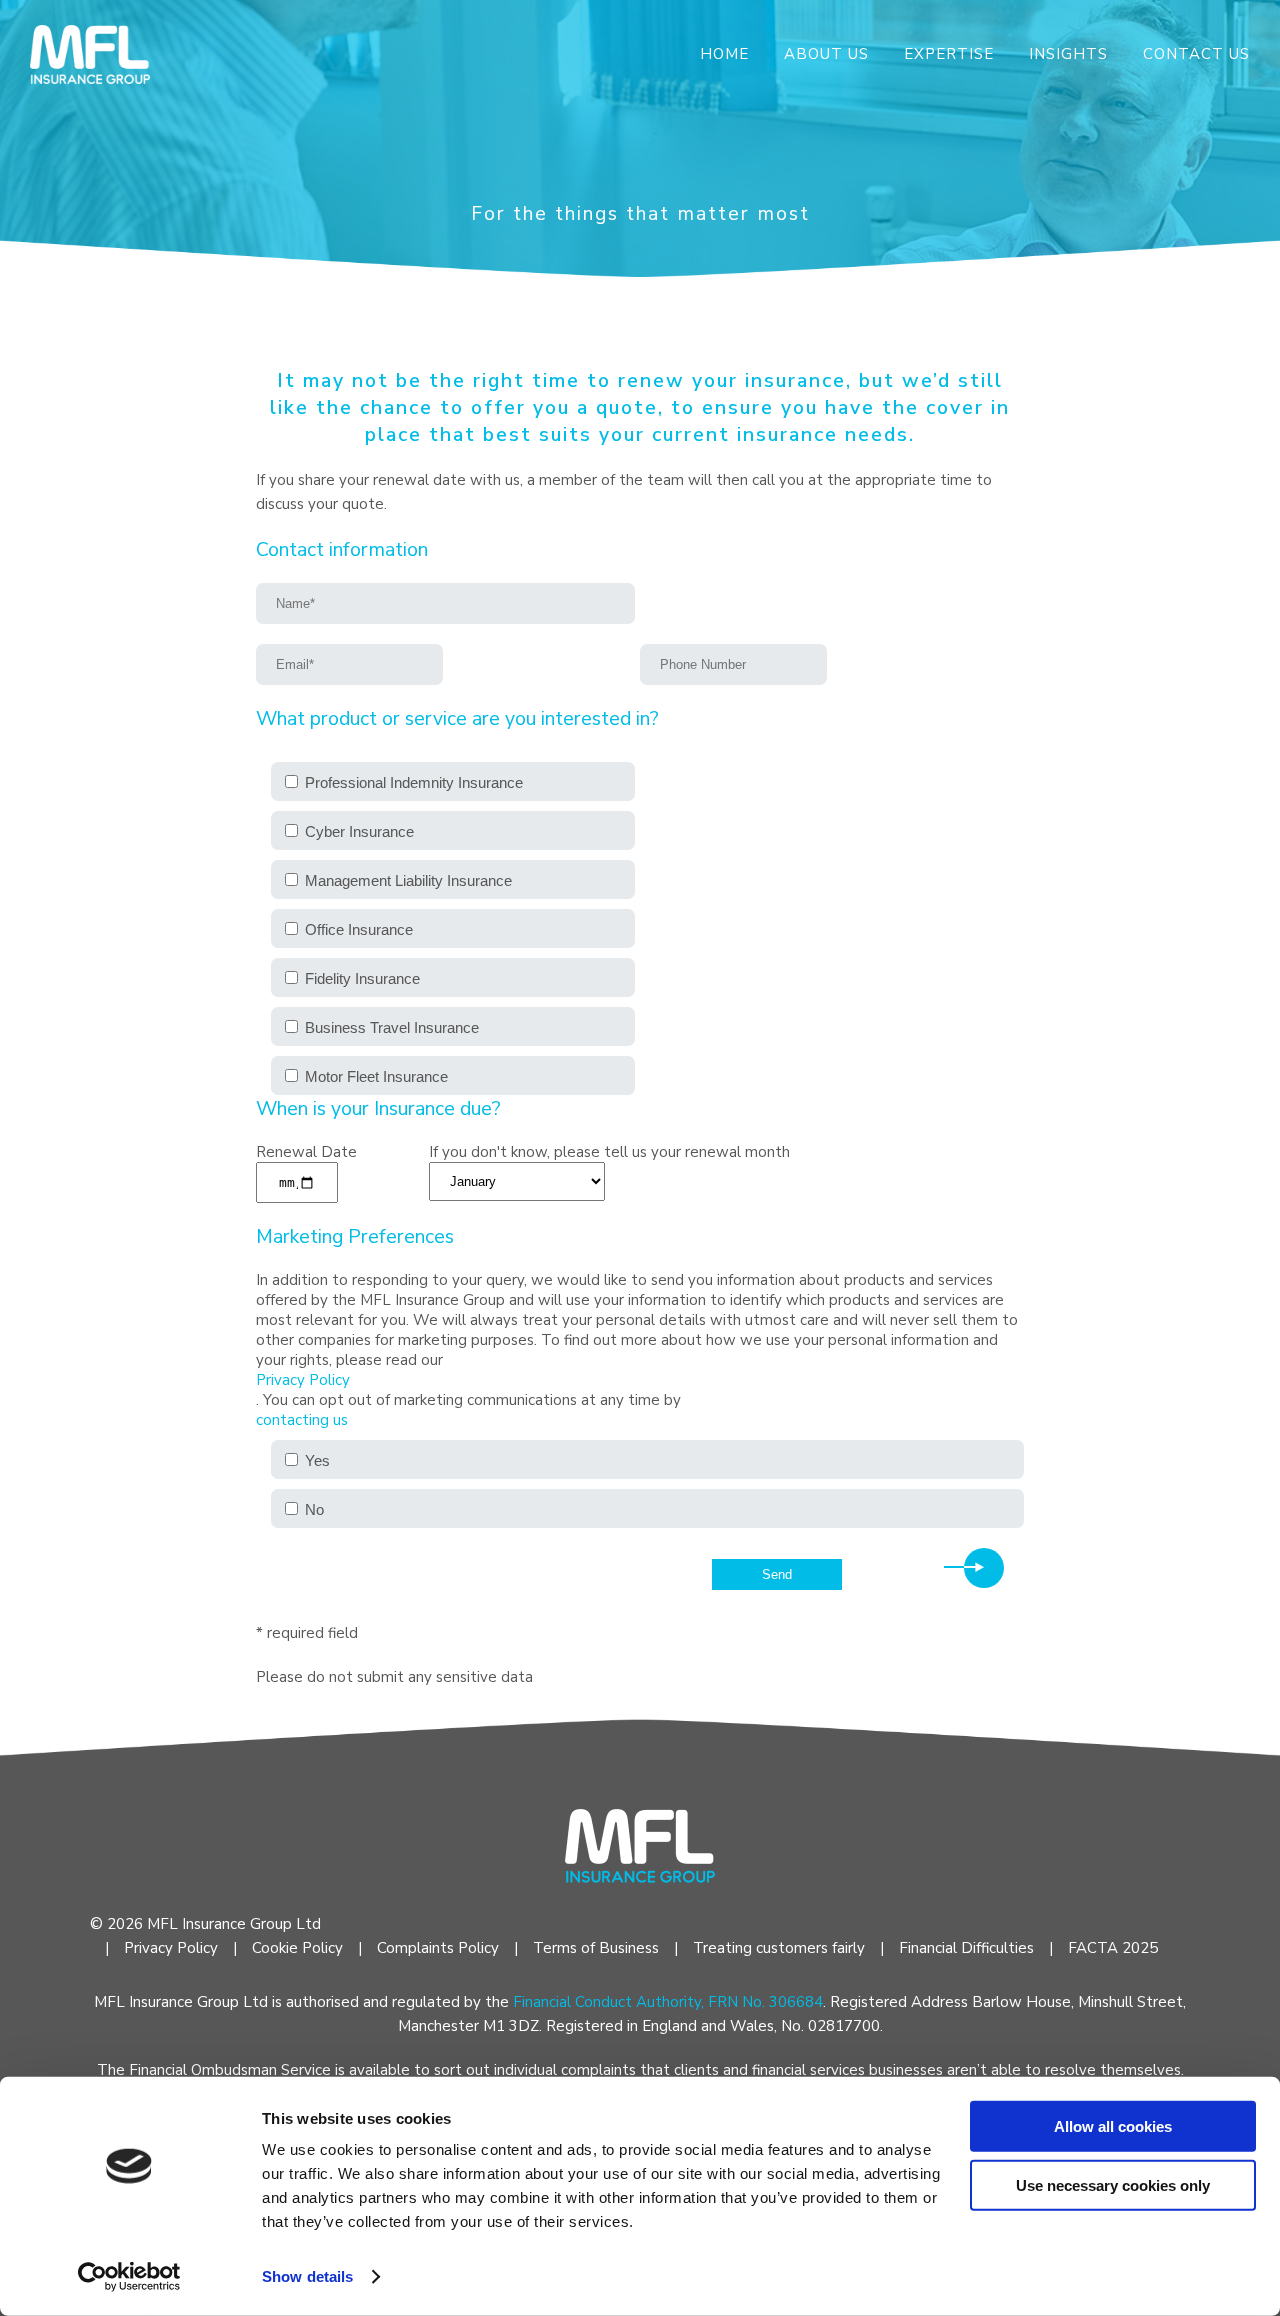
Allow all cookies (1113, 2126)
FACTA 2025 (1113, 1948)
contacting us (302, 1420)
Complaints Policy (438, 1948)
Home (724, 54)
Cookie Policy (297, 1948)
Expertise (949, 54)
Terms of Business (596, 1948)
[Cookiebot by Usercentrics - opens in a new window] (129, 2277)
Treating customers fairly (779, 1948)
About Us (826, 54)
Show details (307, 2276)
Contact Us (1196, 54)
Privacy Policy (303, 1380)
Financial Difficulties (966, 1948)
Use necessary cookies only (1113, 2184)
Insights (1068, 54)
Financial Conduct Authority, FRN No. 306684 (668, 2002)
